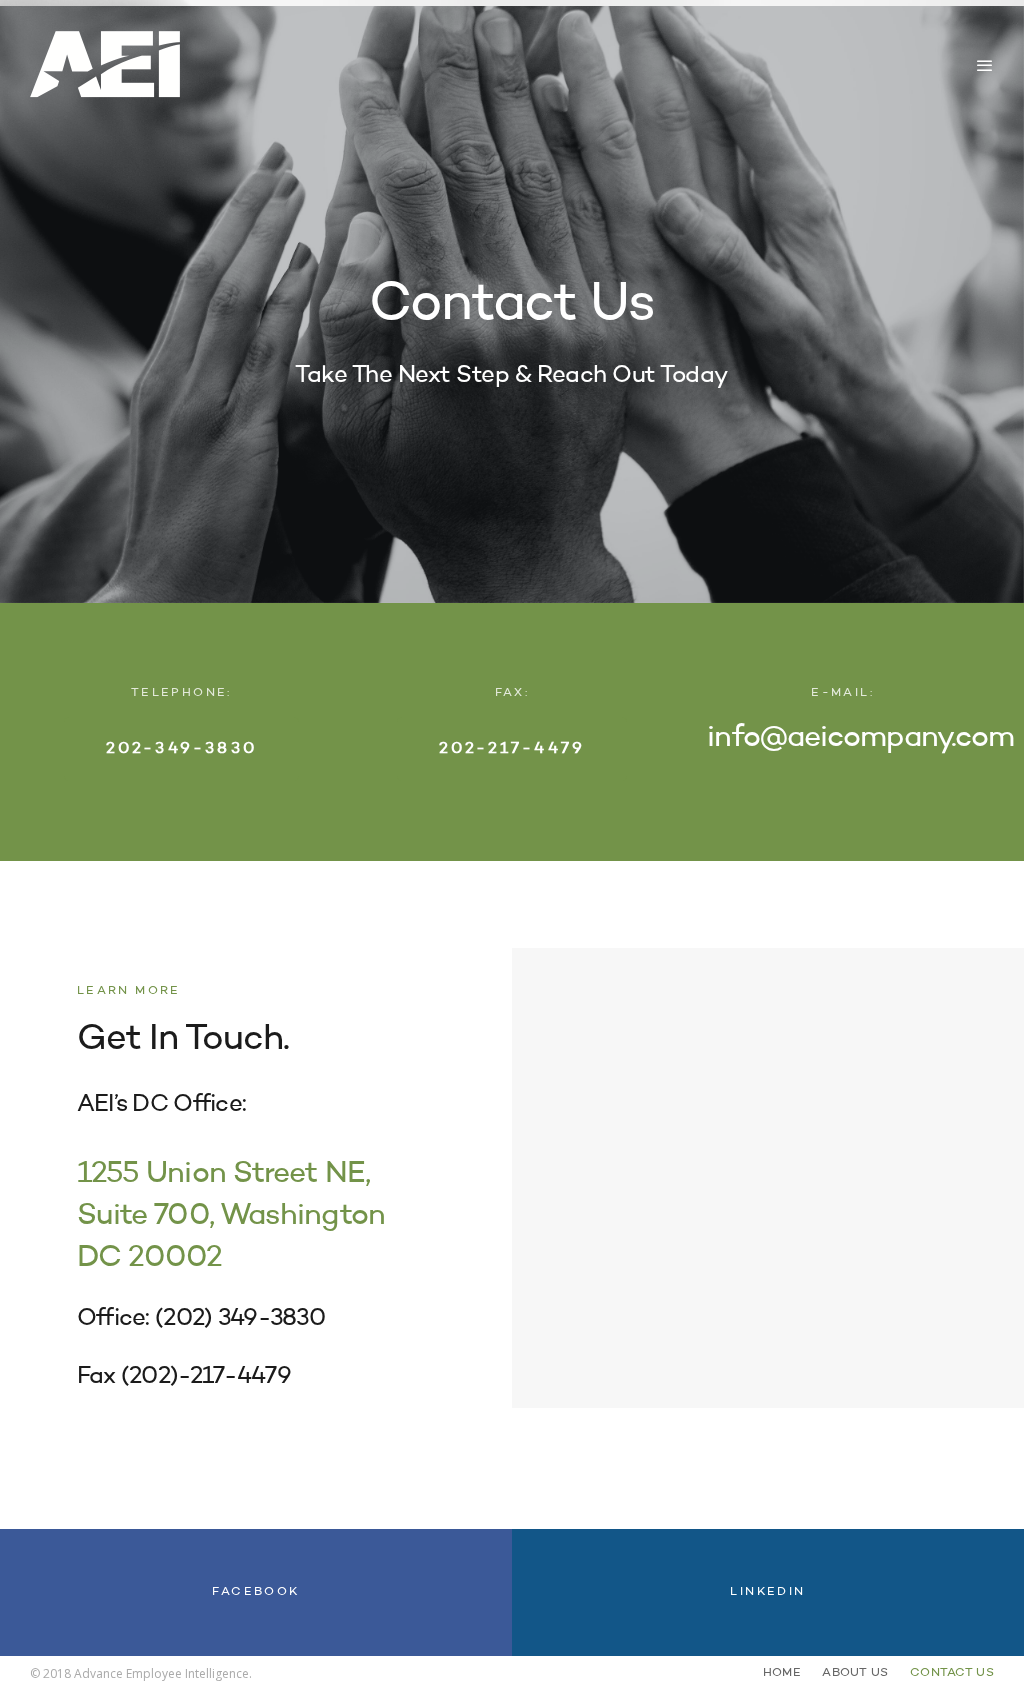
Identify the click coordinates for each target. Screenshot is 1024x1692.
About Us (855, 1673)
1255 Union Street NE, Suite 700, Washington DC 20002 (231, 1216)
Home (782, 1673)
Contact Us (952, 1673)
